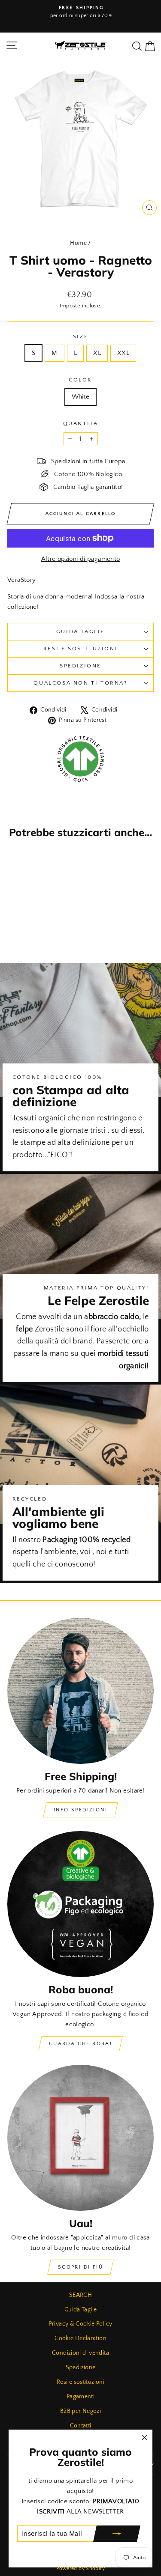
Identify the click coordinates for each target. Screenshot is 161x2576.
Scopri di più (80, 2267)
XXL (123, 353)
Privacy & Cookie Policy (81, 2324)
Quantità (81, 423)
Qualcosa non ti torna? (80, 683)
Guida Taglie (80, 631)
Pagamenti (80, 2397)
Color (80, 380)
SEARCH (80, 2295)
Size (80, 337)
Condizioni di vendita (80, 2353)
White (81, 397)
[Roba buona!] (80, 1904)
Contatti (81, 2426)
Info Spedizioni (80, 1810)
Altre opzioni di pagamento (81, 559)
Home (78, 243)
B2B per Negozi (80, 2411)
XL (97, 353)
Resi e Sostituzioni (80, 649)
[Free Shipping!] (80, 1691)
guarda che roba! (80, 2044)
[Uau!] (80, 2138)
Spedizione (80, 666)
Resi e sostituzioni (80, 2382)
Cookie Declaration (80, 2338)
